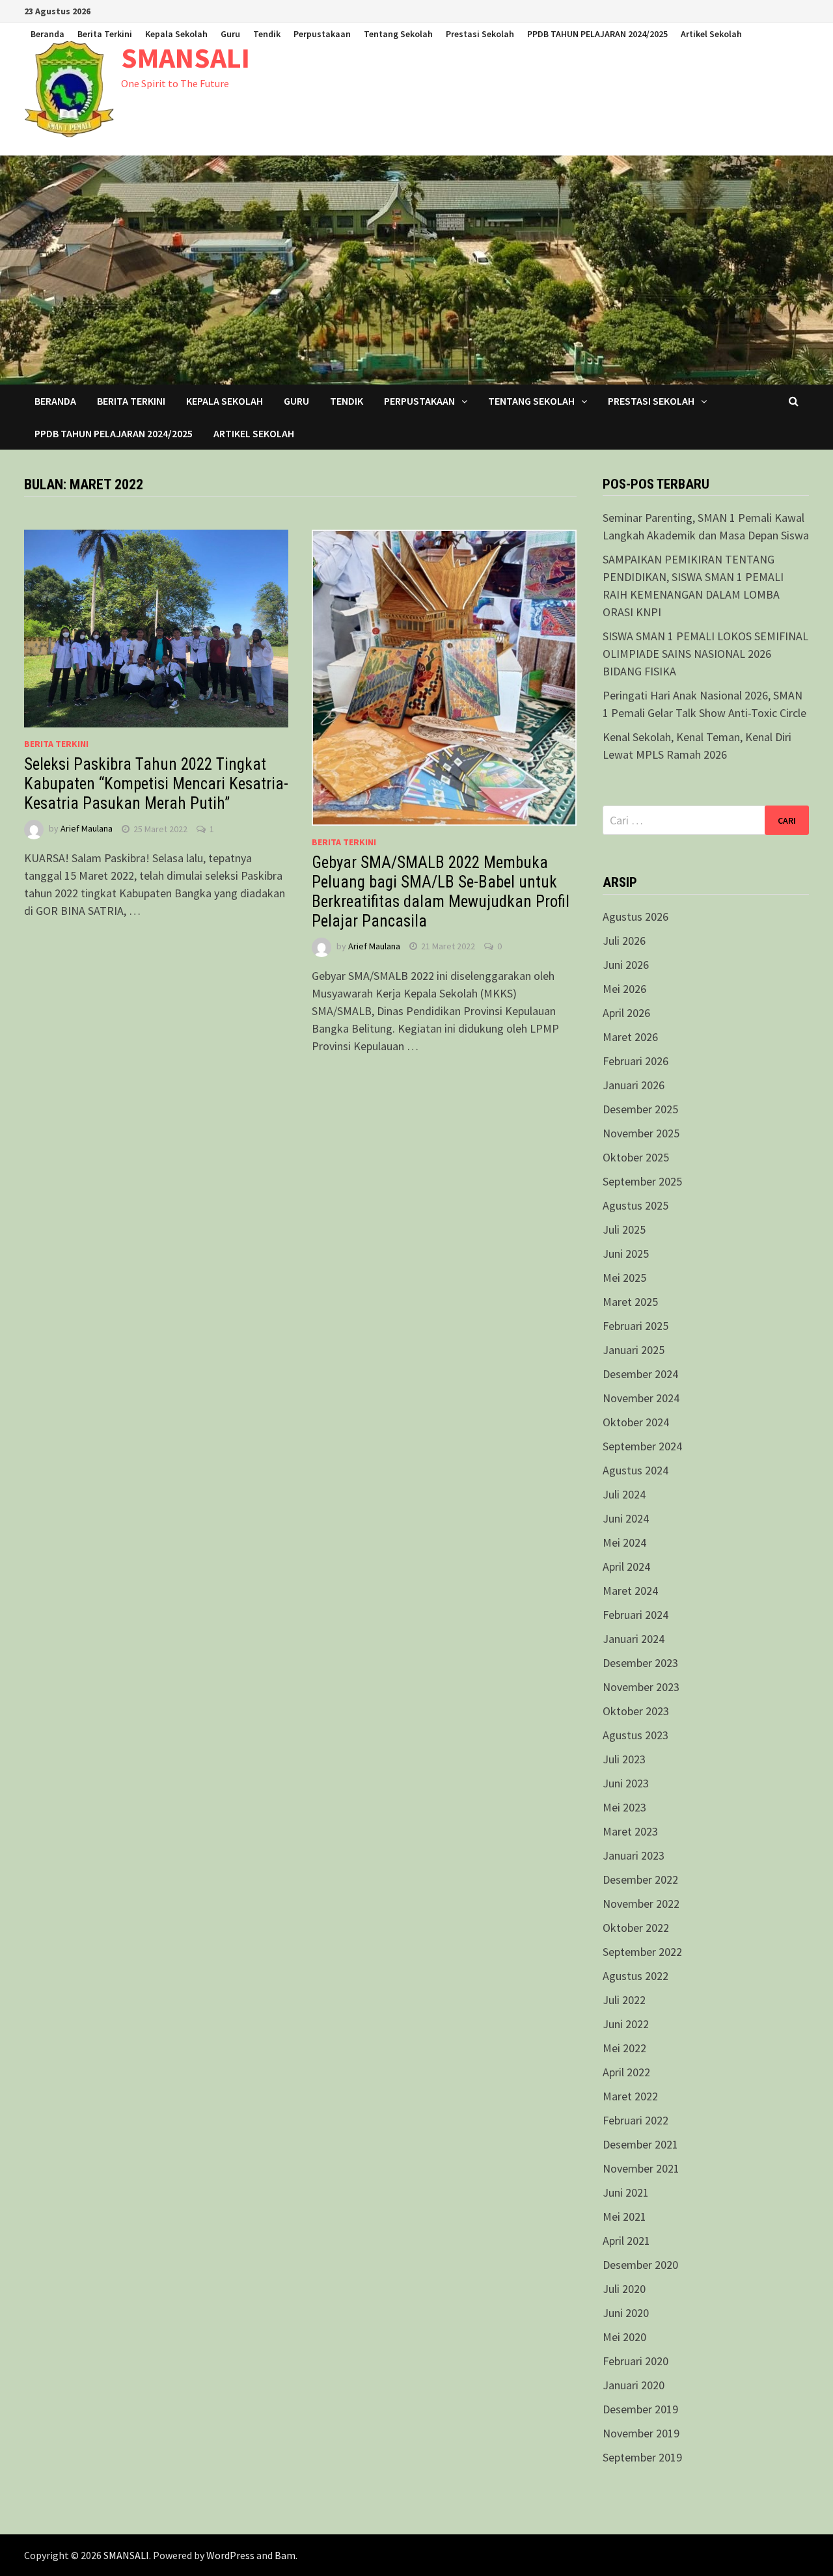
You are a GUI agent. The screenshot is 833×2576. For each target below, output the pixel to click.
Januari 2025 (634, 1350)
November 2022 (641, 1904)
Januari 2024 (634, 1639)
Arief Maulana (87, 829)
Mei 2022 (624, 2048)
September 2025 (642, 1181)
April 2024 (626, 1566)
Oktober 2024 (636, 1422)
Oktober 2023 (636, 1711)
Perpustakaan (322, 34)
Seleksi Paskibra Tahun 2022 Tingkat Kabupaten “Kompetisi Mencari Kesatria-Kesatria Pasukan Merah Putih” (156, 784)
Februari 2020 (635, 2361)
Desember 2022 (640, 1879)
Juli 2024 (624, 1494)
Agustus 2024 (635, 1470)
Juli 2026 (624, 941)
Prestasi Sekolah (480, 34)
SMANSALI (185, 58)
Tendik (267, 34)
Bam (285, 2555)
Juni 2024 (626, 1518)
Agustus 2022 (635, 1976)
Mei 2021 (624, 2217)
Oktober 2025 (636, 1157)
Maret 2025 (630, 1302)
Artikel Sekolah (711, 34)
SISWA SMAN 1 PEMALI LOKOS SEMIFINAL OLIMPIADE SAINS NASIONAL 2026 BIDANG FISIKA (705, 654)
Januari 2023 (634, 1855)
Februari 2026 (635, 1061)
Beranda (48, 34)
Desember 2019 (640, 2409)
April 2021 (626, 2241)
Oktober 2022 (636, 1928)
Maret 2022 (630, 2096)
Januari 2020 (634, 2385)
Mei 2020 (624, 2337)
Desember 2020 (640, 2265)
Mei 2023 (624, 1807)
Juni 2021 (626, 2192)
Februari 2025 (635, 1326)
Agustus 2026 (635, 916)
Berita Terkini (105, 34)
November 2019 (641, 2433)
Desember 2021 (640, 2144)
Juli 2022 (624, 2000)
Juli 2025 (624, 1229)
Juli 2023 (624, 1759)
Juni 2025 (626, 1254)
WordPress (230, 2555)
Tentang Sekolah (398, 34)
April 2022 (626, 2072)
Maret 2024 (630, 1591)
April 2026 (626, 1013)
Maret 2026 (630, 1037)
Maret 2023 (630, 1831)
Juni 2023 (626, 1783)
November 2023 (641, 1687)
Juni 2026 (626, 965)
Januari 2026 (634, 1085)
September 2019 (642, 2457)
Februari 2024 (635, 1615)
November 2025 (641, 1133)
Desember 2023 (640, 1663)
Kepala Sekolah (176, 34)
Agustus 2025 (635, 1205)
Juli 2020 (624, 2289)
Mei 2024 (624, 1542)
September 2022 (642, 1952)
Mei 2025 (624, 1278)
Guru (230, 34)
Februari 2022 (635, 2120)
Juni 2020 (626, 2313)
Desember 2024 (640, 1374)
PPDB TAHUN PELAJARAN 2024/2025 (597, 34)
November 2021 (641, 2168)
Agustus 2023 (635, 1735)
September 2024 (642, 1446)
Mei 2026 (624, 989)
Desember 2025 (640, 1109)
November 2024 (641, 1398)
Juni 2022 (626, 2024)
